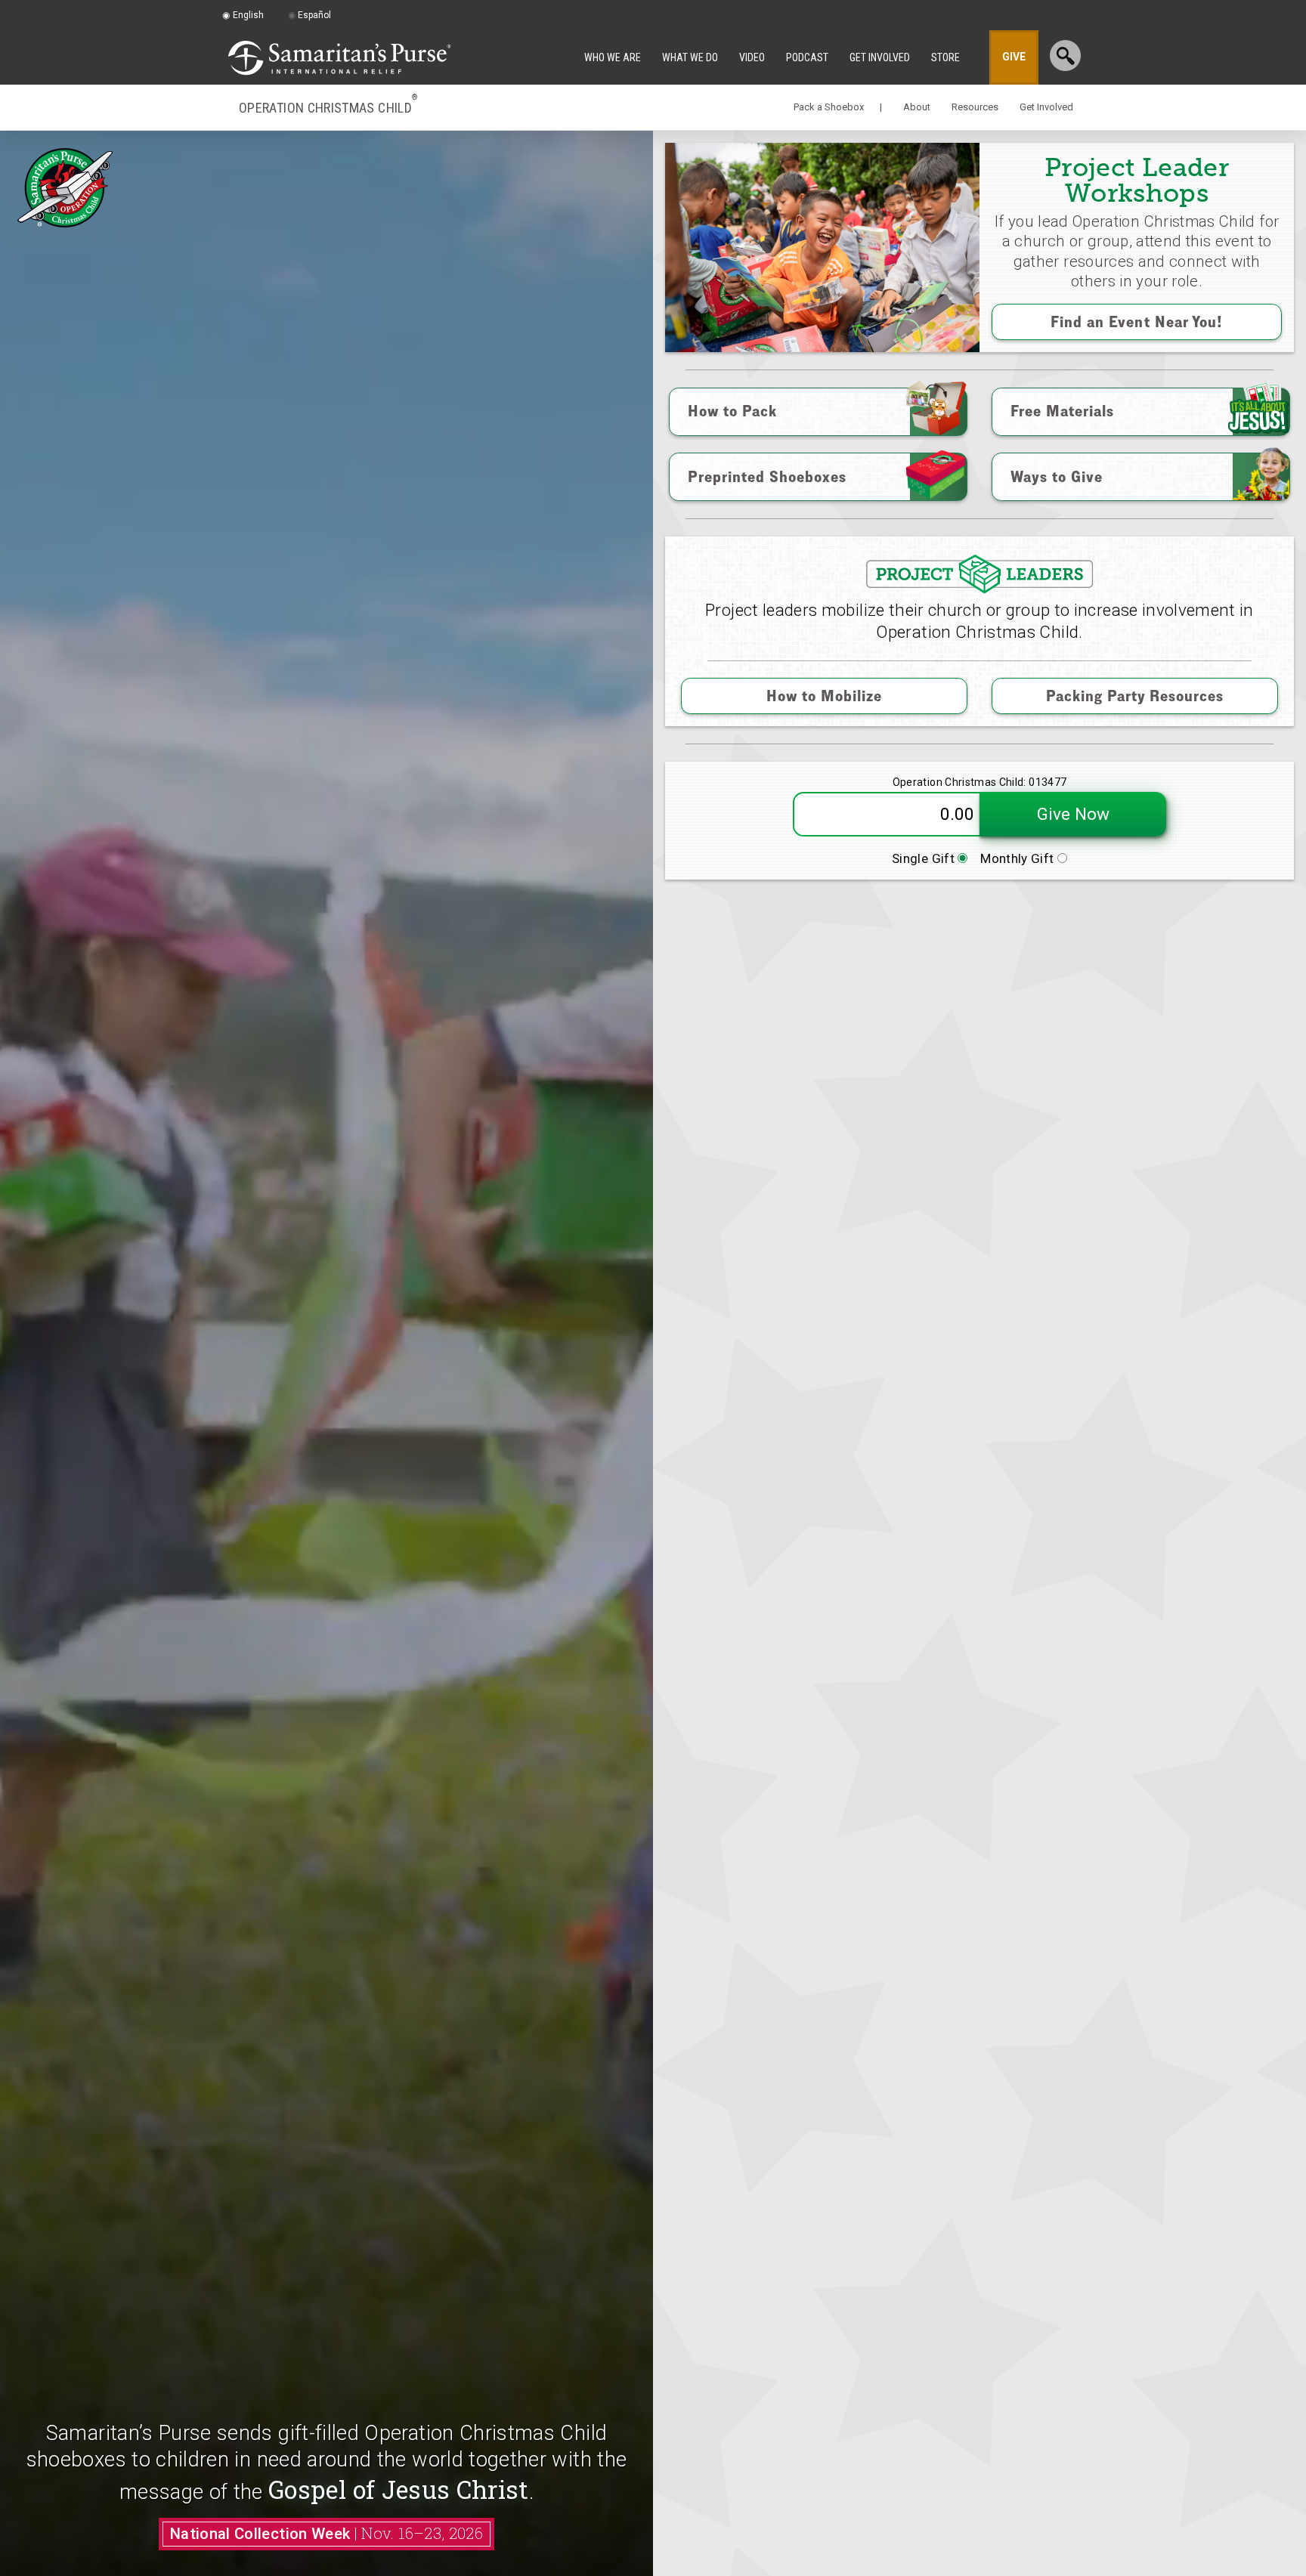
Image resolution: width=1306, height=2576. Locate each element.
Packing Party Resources (1135, 696)
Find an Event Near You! (1137, 322)
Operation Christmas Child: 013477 (980, 782)
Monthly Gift (1019, 858)
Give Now (1073, 814)
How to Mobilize (824, 696)
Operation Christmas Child (328, 107)
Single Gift (925, 858)
